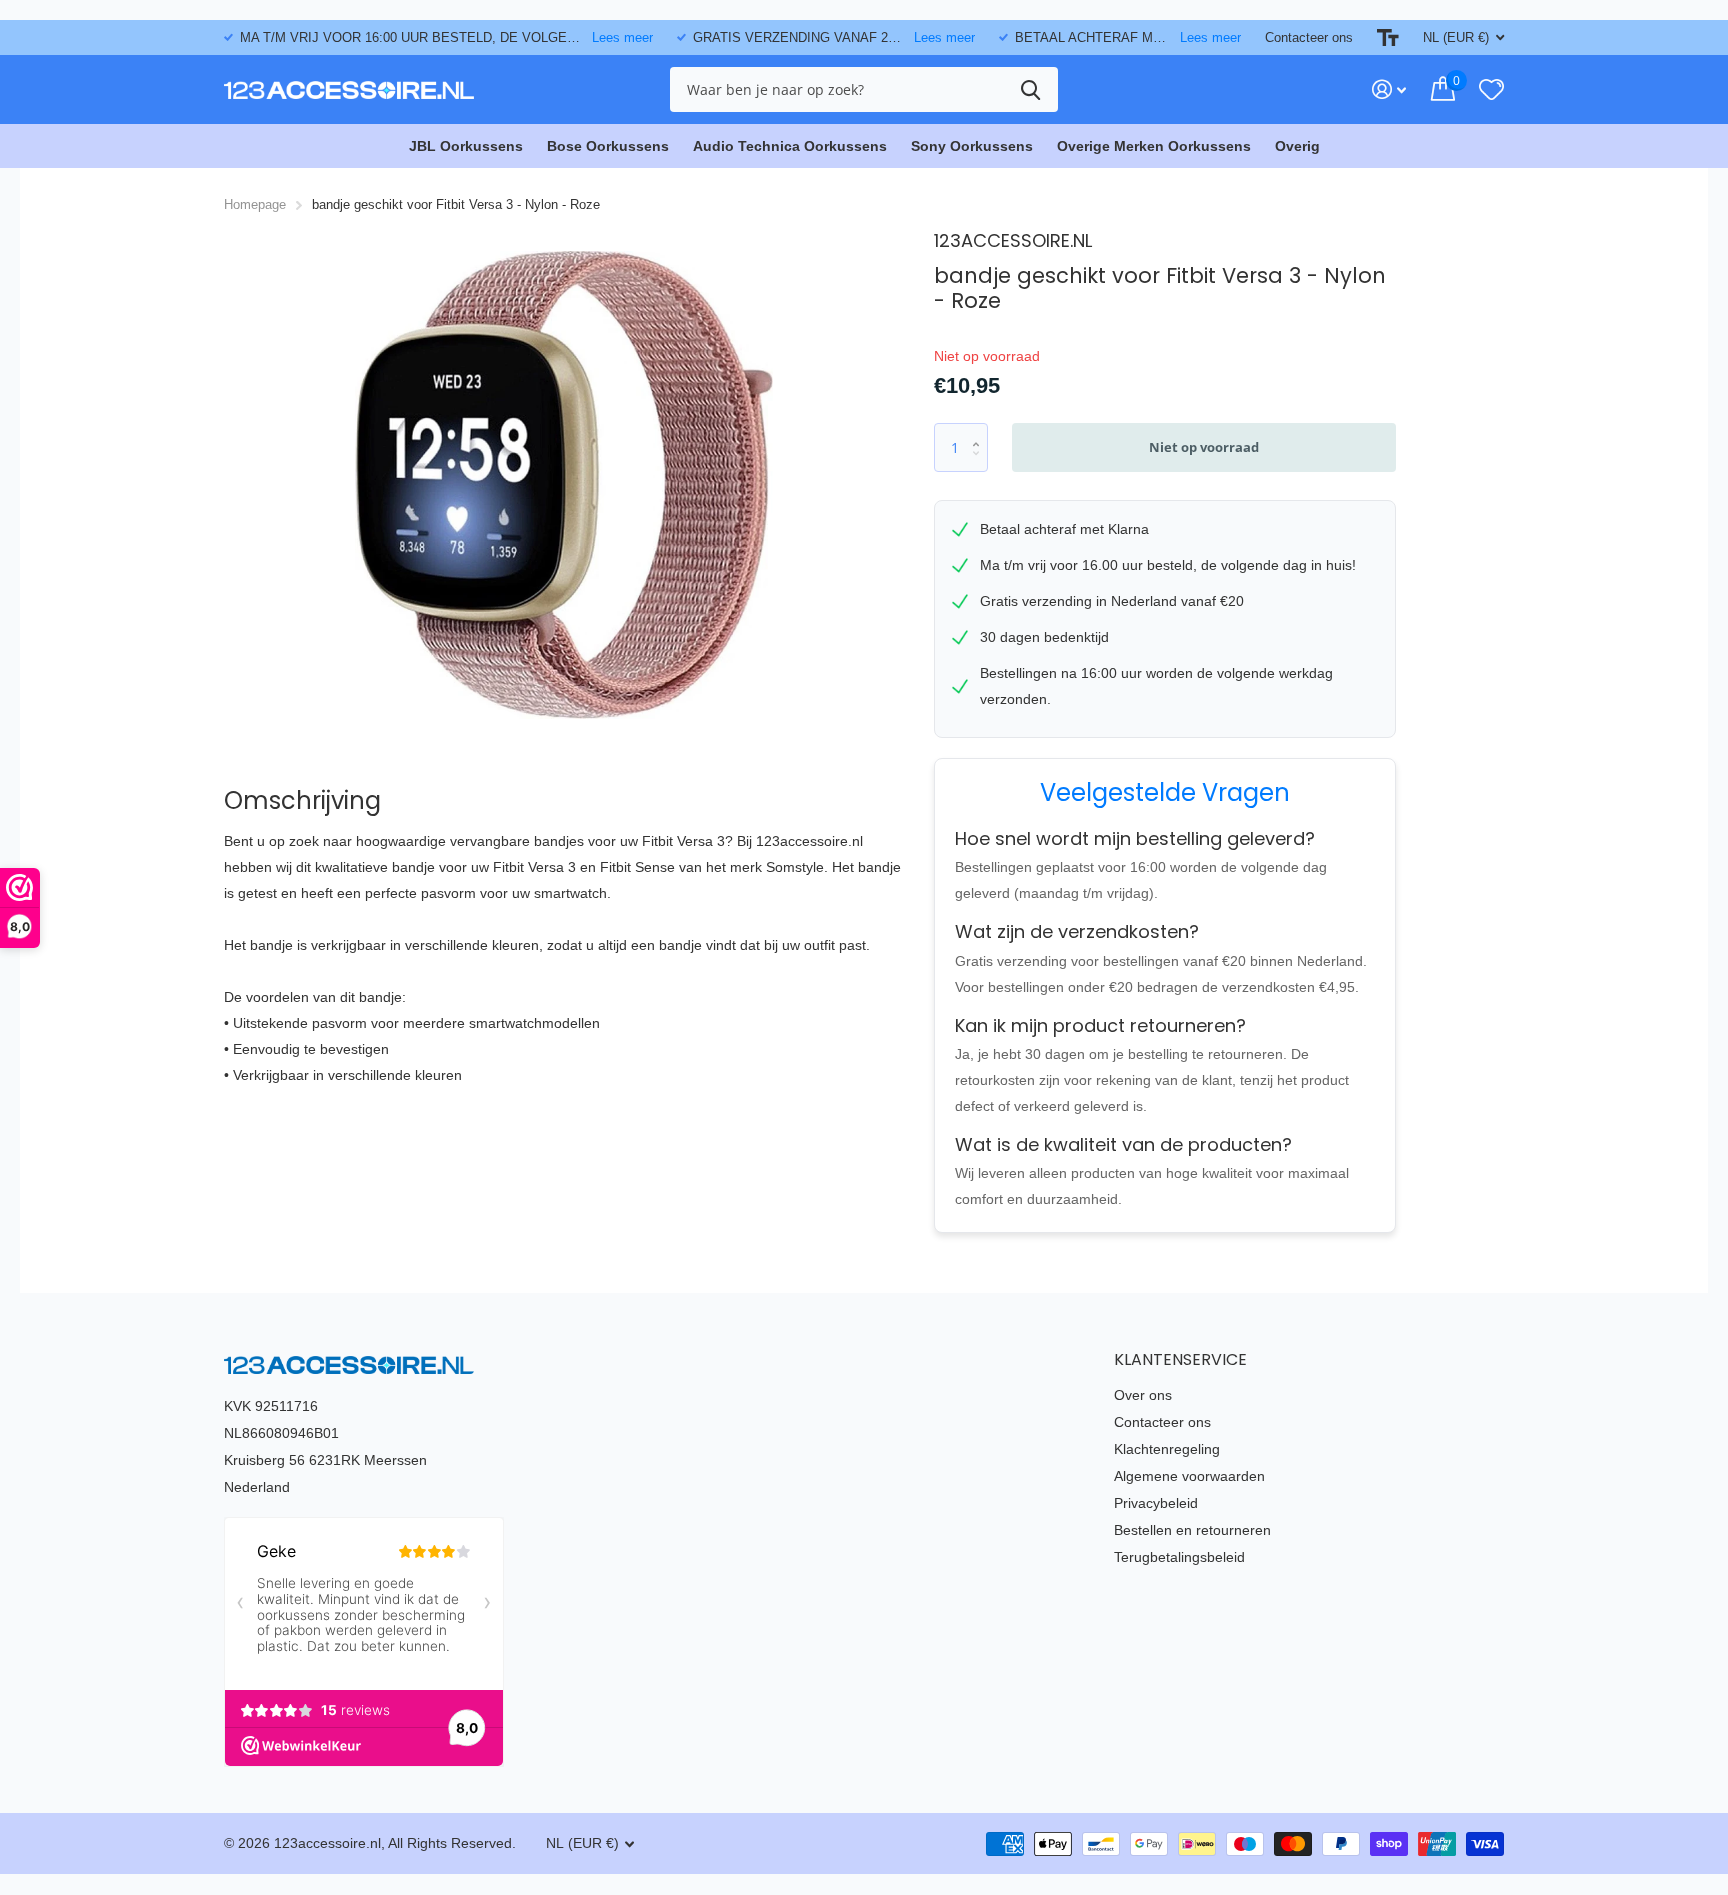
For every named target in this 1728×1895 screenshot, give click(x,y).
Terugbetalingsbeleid (1179, 1557)
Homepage (255, 204)
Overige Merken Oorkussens (1154, 146)
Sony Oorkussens (972, 146)
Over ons (1143, 1395)
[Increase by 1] (980, 430)
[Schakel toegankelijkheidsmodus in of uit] (1388, 37)
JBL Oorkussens (466, 146)
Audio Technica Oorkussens (790, 146)
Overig (1297, 146)
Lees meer (622, 37)
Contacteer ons (1309, 37)
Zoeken (1030, 89)
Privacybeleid (1156, 1503)
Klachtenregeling (1167, 1449)
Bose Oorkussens (608, 146)
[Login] (1389, 89)
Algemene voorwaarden (1189, 1476)
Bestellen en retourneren (1192, 1530)
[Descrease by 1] (980, 465)
